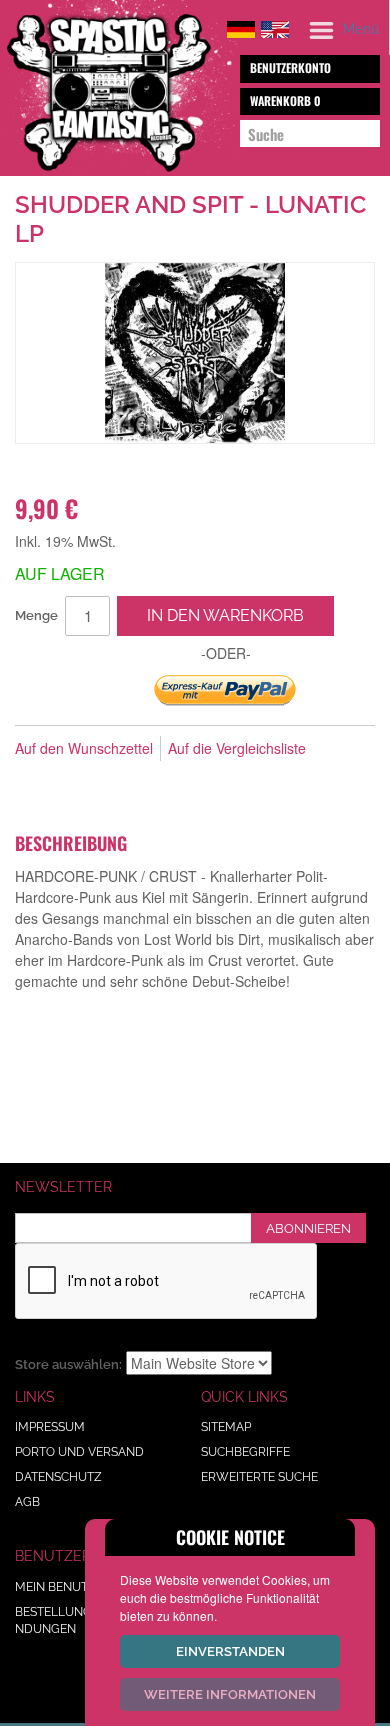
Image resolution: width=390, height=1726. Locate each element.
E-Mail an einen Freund (35, 781)
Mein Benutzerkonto (84, 1587)
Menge (36, 615)
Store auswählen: (68, 1364)
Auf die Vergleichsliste (237, 748)
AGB (27, 1502)
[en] (275, 26)
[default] (241, 26)
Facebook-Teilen (75, 781)
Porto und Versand (79, 1452)
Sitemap (226, 1427)
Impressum (50, 1427)
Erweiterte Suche (259, 1477)
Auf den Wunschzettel (84, 748)
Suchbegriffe (245, 1452)
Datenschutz (58, 1477)
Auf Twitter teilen (115, 781)
